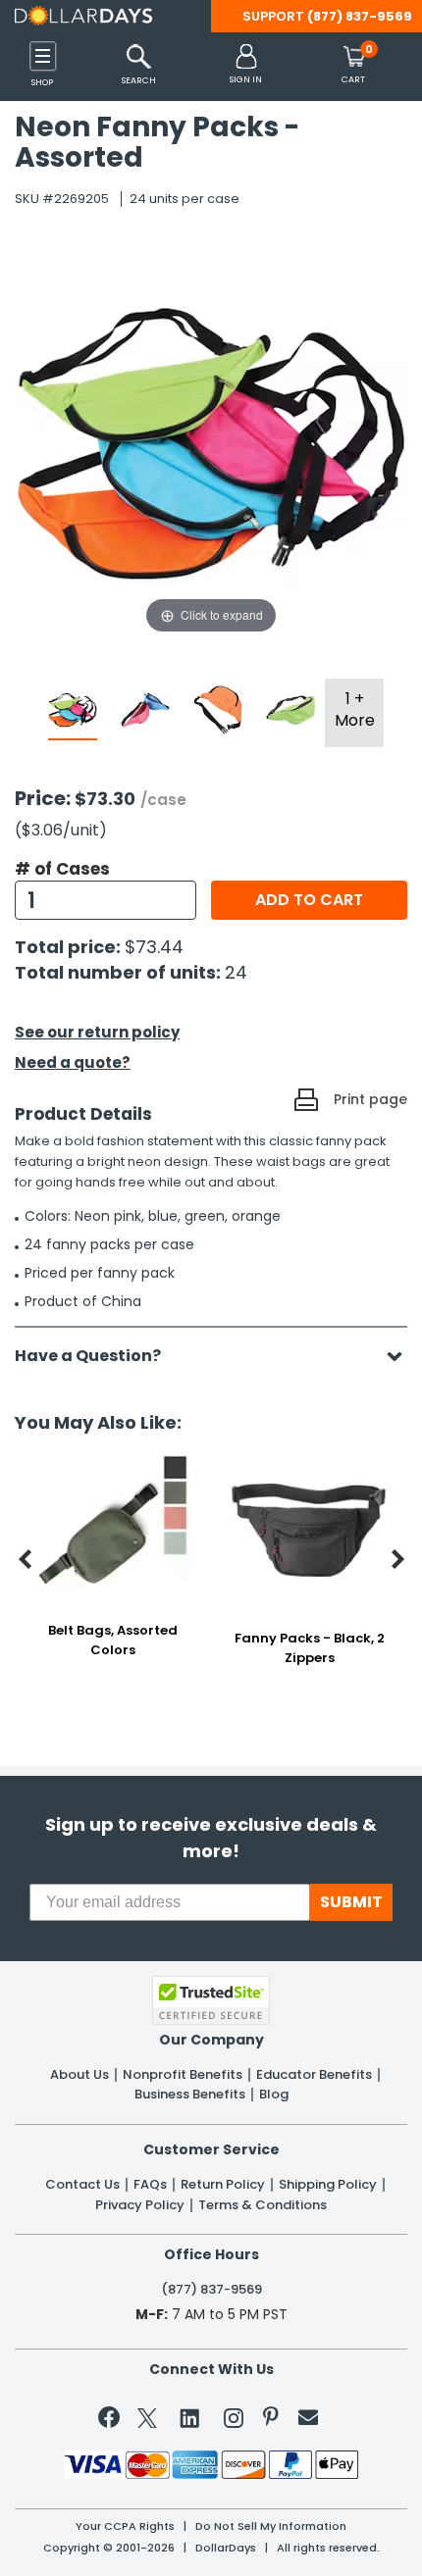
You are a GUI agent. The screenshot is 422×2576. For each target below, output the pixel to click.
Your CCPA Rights (125, 2526)
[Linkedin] (190, 2417)
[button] (246, 65)
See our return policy (97, 1032)
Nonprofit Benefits (183, 2075)
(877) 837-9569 (360, 16)
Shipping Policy (328, 2185)
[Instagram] (234, 2422)
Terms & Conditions (263, 2205)
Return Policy (223, 2185)
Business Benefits (190, 2095)
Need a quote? (73, 1062)
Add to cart (309, 900)
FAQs (150, 2185)
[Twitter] (147, 2422)
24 (236, 972)
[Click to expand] (211, 441)
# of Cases (62, 869)
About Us (79, 2075)
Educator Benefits (314, 2075)
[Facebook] (112, 2421)
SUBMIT (351, 1902)
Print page (370, 1099)
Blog (274, 2095)
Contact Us (82, 2185)
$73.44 (154, 947)
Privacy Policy (140, 2205)
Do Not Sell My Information (271, 2526)
